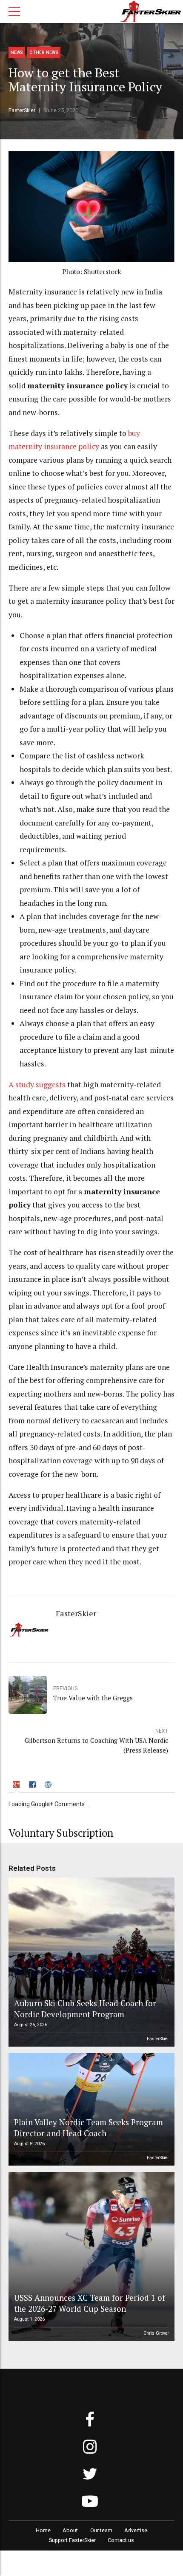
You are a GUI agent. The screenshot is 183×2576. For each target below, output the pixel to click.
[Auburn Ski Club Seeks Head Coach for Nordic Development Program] (90, 1962)
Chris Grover (156, 2333)
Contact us (121, 2540)
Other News (44, 52)
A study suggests (37, 1084)
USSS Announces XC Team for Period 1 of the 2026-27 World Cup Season (90, 2303)
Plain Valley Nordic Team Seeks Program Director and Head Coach (89, 2128)
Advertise (136, 2530)
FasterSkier (22, 110)
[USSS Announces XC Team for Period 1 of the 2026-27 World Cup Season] (90, 2256)
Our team (101, 2530)
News (17, 52)
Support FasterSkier (72, 2540)
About (70, 2530)
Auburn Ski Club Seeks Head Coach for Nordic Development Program (85, 2009)
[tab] (17, 1786)
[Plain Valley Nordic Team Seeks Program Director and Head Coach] (90, 2109)
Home (43, 2530)
